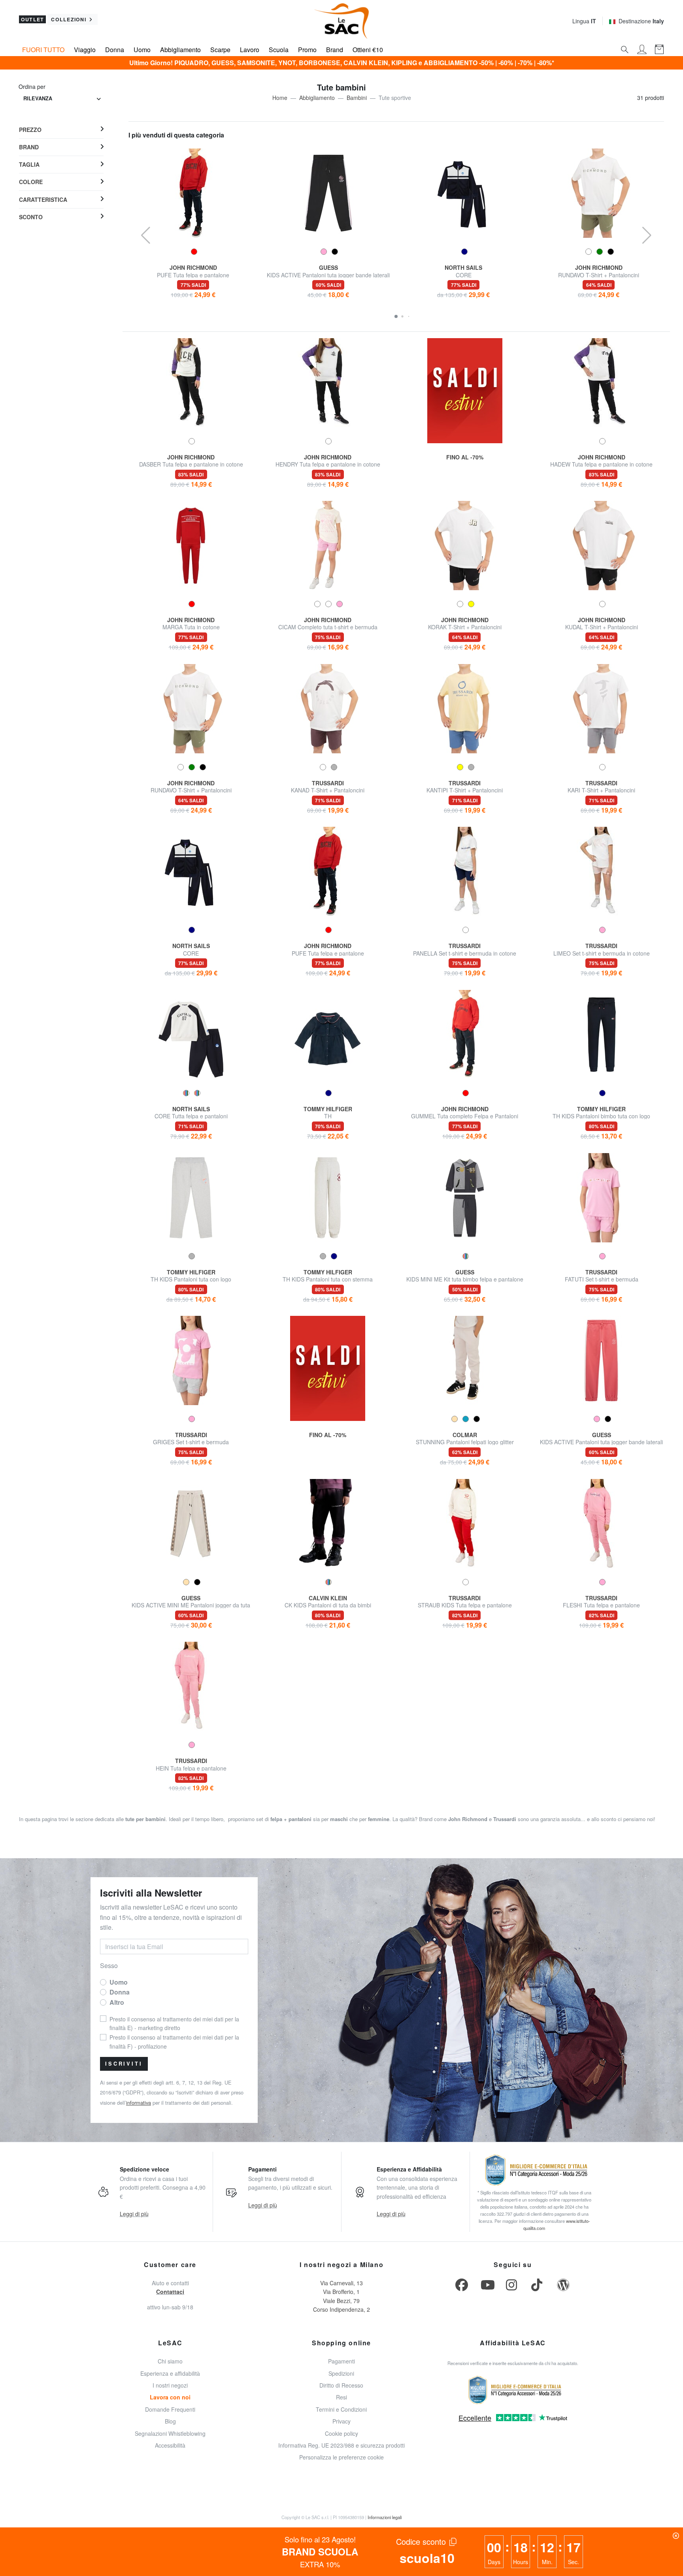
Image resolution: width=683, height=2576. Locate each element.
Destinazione (641, 21)
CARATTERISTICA (43, 199)
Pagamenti (341, 2361)
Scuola (279, 50)
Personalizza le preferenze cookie (341, 2457)
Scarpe (220, 50)
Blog (170, 2421)
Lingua (584, 21)
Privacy (341, 2421)
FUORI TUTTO (43, 50)
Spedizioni (341, 2373)
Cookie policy (341, 2433)
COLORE (31, 182)
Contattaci (170, 2292)
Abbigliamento (180, 50)
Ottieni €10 (368, 50)
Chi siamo (170, 2361)
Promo (307, 50)
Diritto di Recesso (341, 2385)
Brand (335, 50)
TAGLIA (29, 164)
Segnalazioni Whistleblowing (170, 2433)
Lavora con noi (170, 2397)
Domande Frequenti (170, 2409)
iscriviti (124, 2064)
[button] (396, 316)
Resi (341, 2397)
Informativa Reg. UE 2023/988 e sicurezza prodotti (341, 2445)
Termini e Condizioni (341, 2409)
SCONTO (31, 217)
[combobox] (62, 99)
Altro (117, 2002)
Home (280, 98)
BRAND (29, 147)
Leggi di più (134, 2214)
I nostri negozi (170, 2385)
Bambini (357, 98)
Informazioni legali (385, 2517)
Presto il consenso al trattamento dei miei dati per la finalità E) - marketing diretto (174, 2023)
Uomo (142, 50)
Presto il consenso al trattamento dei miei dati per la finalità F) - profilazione (174, 2042)
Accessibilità (170, 2445)
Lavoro (250, 50)
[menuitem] (61, 130)
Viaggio (85, 50)
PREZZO (30, 130)
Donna (115, 50)
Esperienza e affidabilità (170, 2373)
